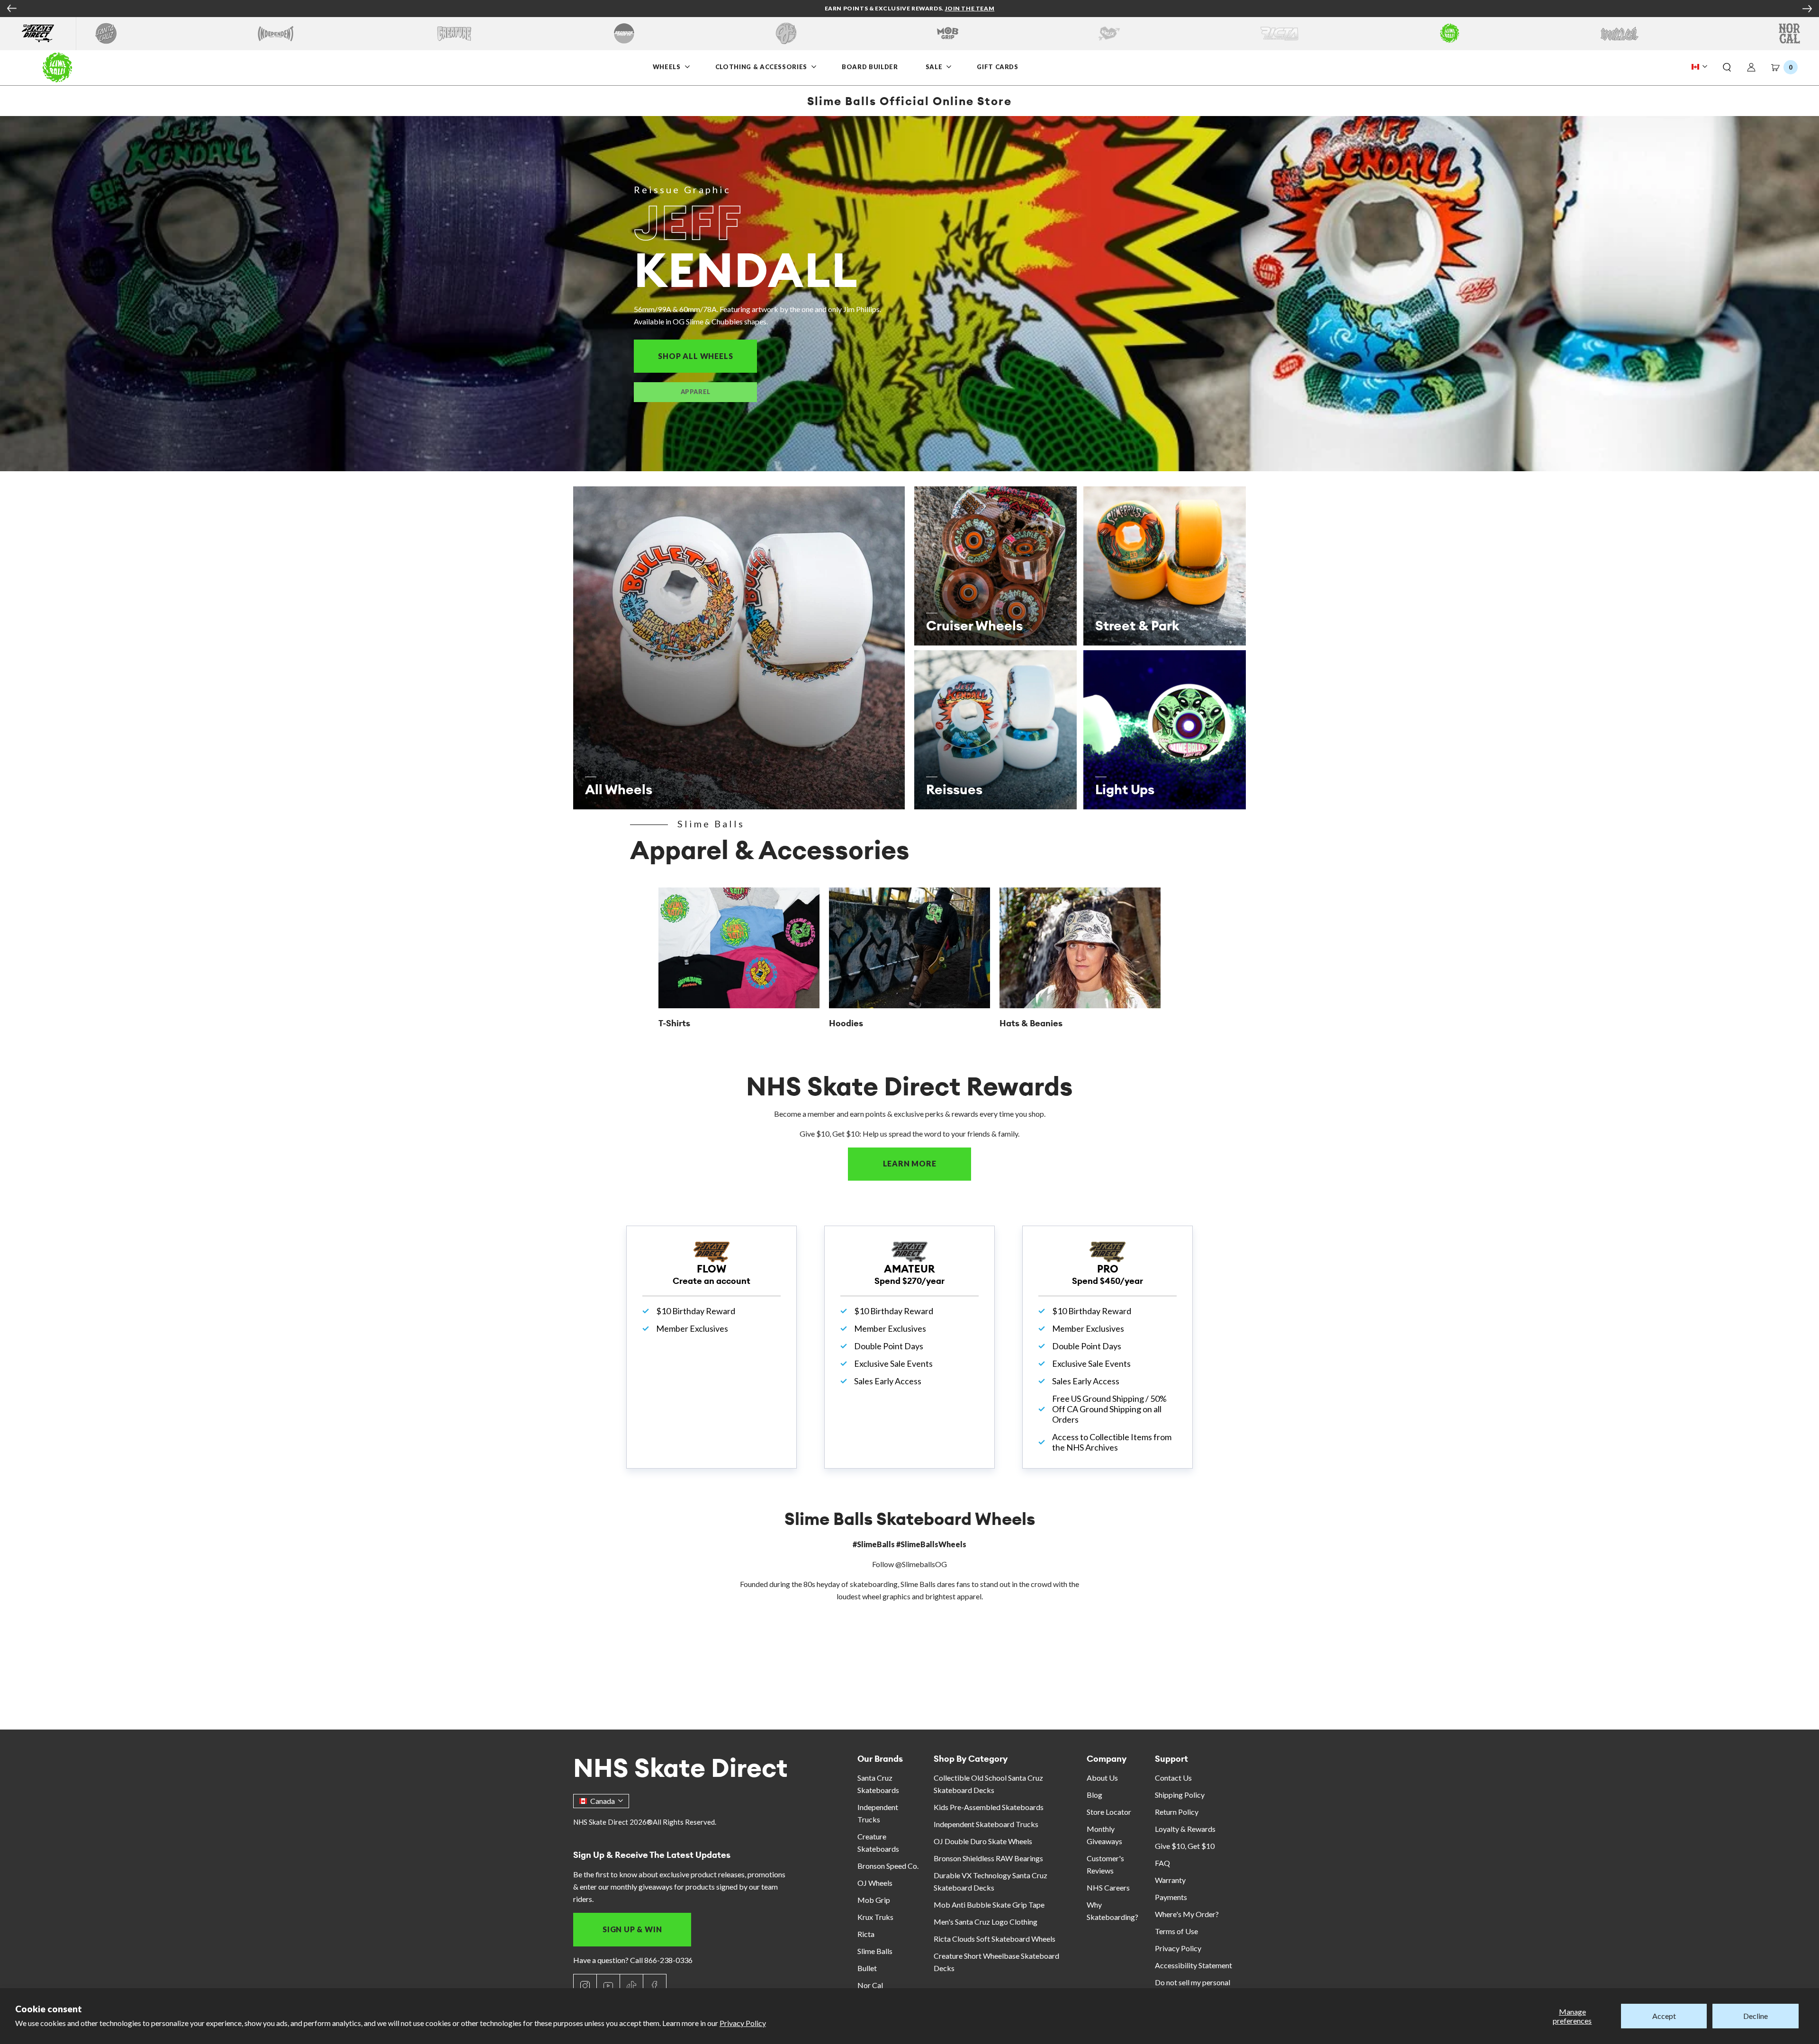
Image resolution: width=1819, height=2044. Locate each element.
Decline (1756, 2016)
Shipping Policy (1180, 1795)
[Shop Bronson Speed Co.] (624, 33)
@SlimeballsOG (921, 1564)
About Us (1102, 1778)
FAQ (1162, 1863)
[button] (1727, 68)
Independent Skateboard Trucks (986, 1824)
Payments (1171, 1897)
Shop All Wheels (707, 356)
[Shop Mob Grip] (948, 33)
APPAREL (696, 392)
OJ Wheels (875, 1883)
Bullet (867, 1968)
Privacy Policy (743, 2023)
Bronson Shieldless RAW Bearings (988, 1858)
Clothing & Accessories (761, 67)
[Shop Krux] (1109, 33)
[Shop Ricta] (1279, 33)
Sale (935, 67)
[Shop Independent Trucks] (276, 33)
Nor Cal (870, 1985)
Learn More (927, 1163)
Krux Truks (875, 1917)
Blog (1094, 1795)
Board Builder (870, 67)
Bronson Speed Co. (888, 1866)
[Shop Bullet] (1620, 33)
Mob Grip (874, 1900)
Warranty (1170, 1880)
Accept (1664, 2016)
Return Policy (1177, 1812)
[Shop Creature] (454, 33)
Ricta (866, 1934)
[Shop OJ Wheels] (786, 33)
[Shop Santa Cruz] (106, 33)
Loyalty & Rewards (1185, 1829)
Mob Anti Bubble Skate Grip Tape (989, 1905)
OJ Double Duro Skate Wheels (983, 1841)
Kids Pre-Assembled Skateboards (989, 1807)
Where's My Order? (1187, 1914)
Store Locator (1109, 1812)
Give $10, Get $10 (1185, 1846)
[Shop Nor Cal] (1789, 33)
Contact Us (1173, 1778)
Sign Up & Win (632, 1929)
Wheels (668, 67)
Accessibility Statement (1193, 1965)
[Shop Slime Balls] (1449, 33)
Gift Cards (998, 67)
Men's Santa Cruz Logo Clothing (986, 1922)
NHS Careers (1108, 1887)
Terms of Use (1176, 1931)
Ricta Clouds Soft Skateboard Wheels (995, 1939)
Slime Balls (875, 1951)
